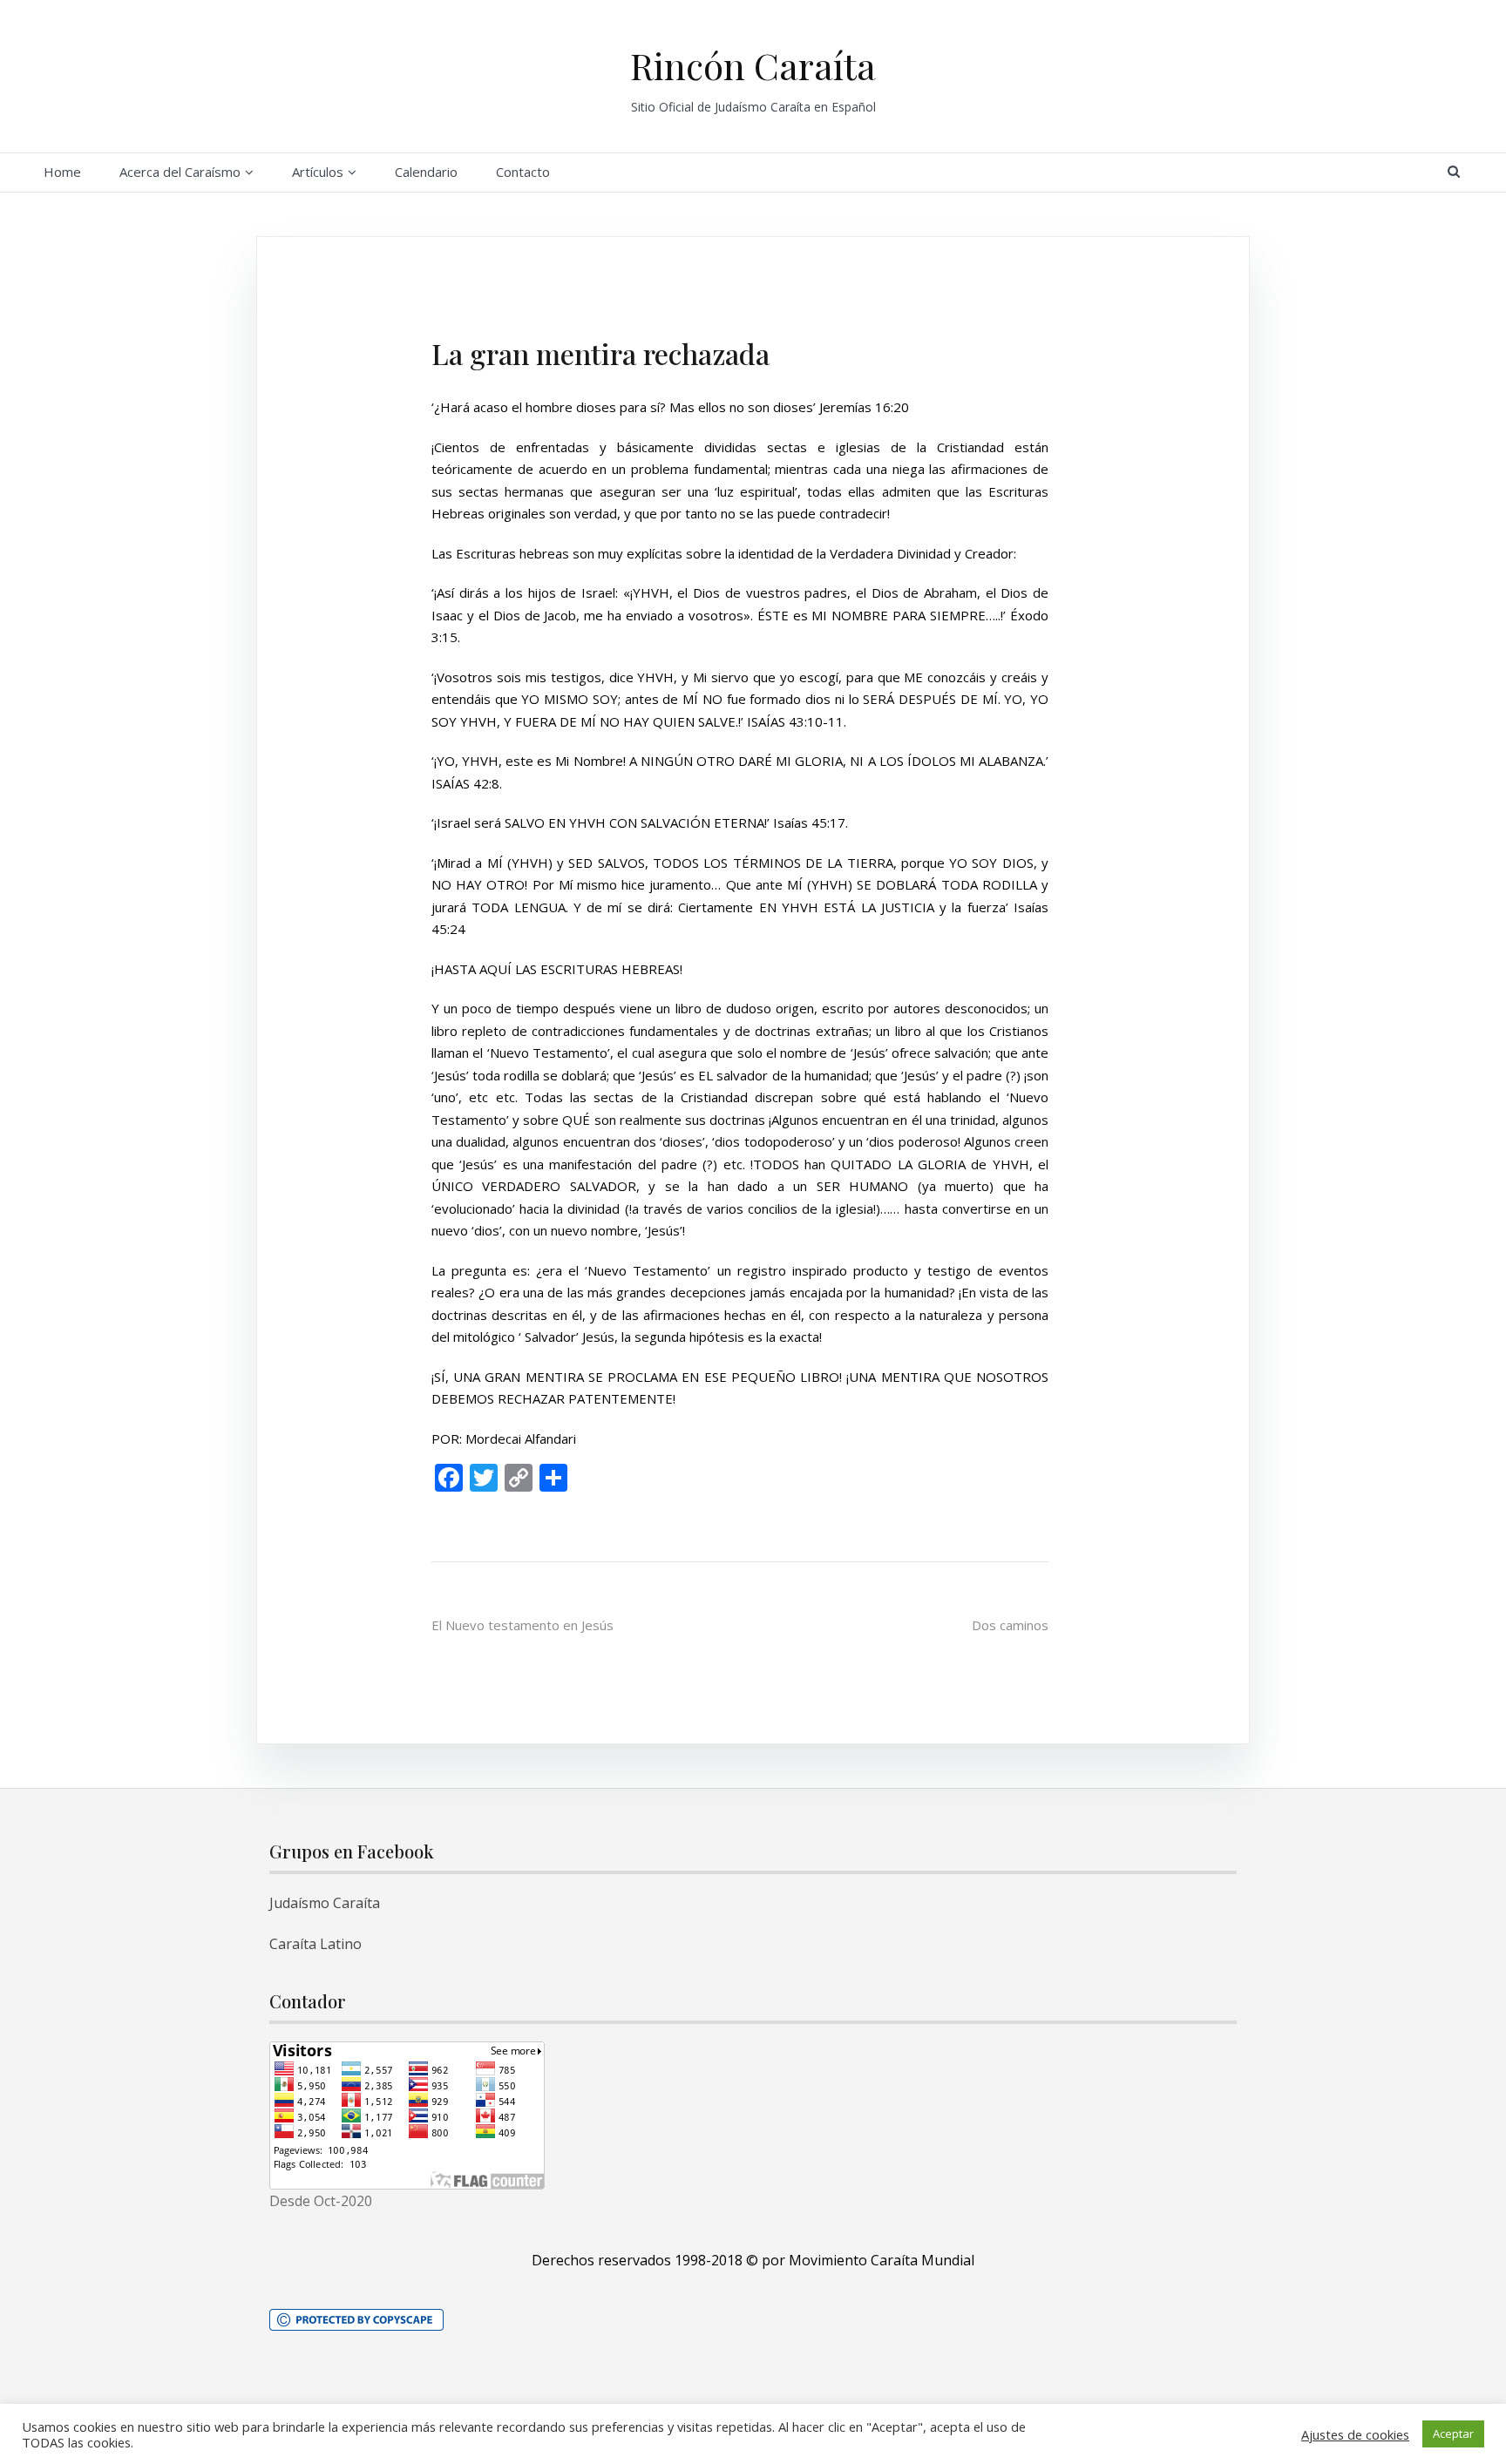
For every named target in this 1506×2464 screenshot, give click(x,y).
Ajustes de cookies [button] (1355, 2434)
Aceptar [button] (1453, 2434)
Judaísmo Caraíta (325, 1903)
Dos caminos (1010, 1625)
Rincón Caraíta (753, 65)
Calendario (426, 172)
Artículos (318, 172)
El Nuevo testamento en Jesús (522, 1625)
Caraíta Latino (315, 1944)
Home (62, 172)
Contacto (523, 172)
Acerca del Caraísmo (180, 172)
